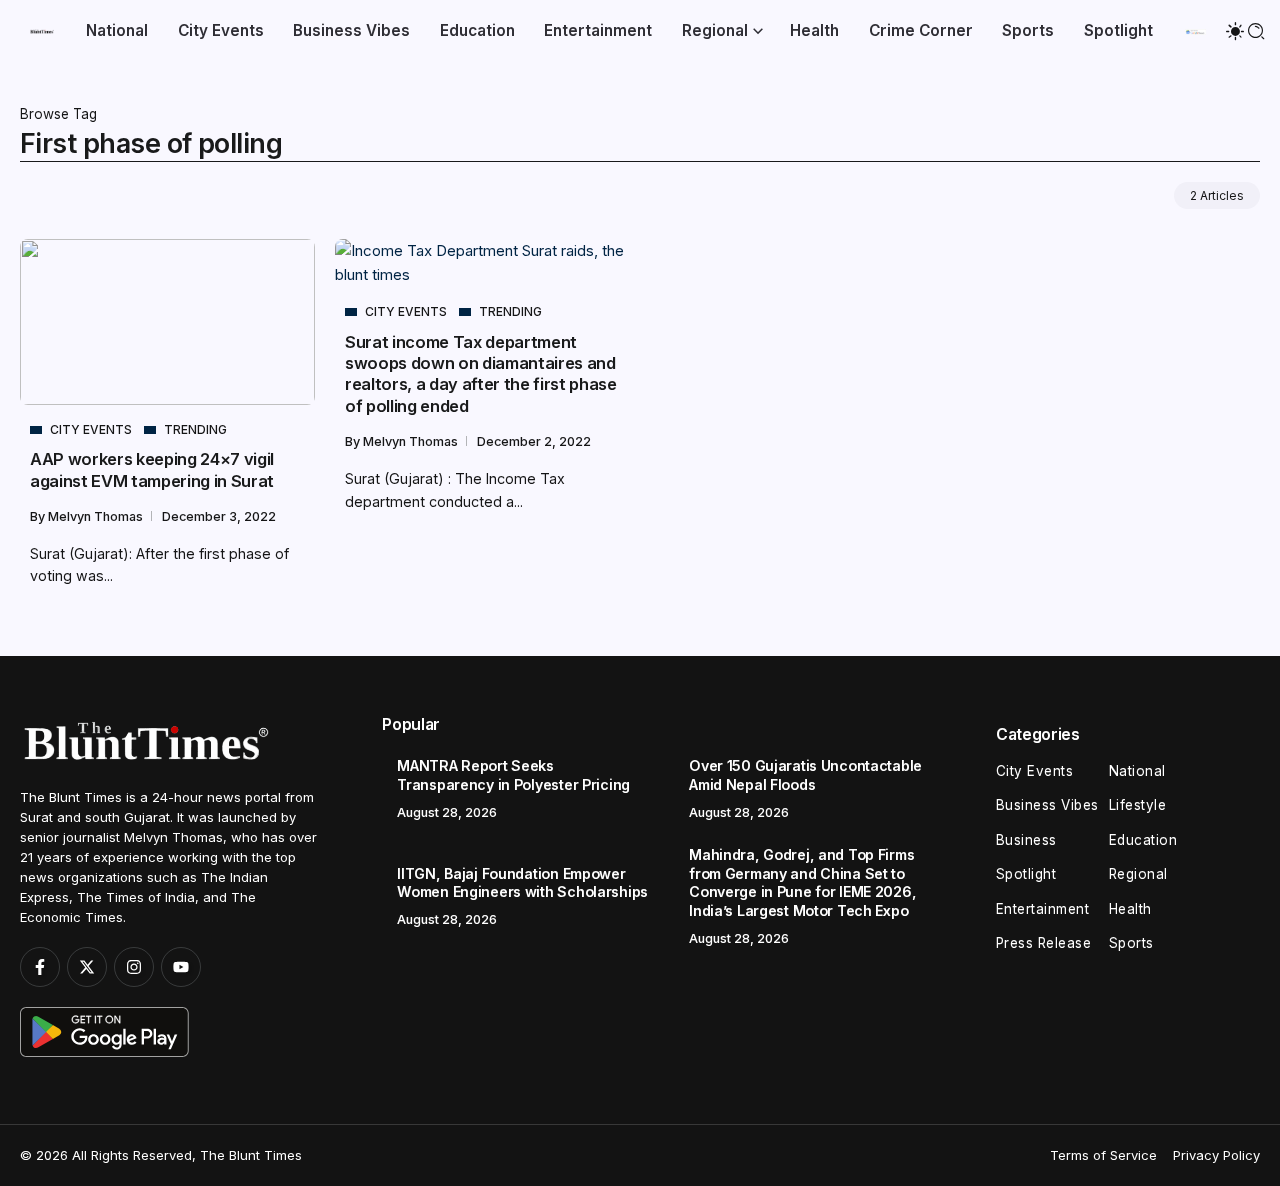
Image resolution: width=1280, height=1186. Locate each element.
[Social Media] (40, 967)
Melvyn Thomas (97, 516)
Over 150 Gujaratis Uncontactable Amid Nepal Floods (805, 775)
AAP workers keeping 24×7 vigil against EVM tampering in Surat (152, 469)
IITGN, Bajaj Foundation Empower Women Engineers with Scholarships (522, 883)
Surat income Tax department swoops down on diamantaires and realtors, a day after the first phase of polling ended (481, 374)
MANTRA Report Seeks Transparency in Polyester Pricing (513, 775)
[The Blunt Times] (42, 30)
